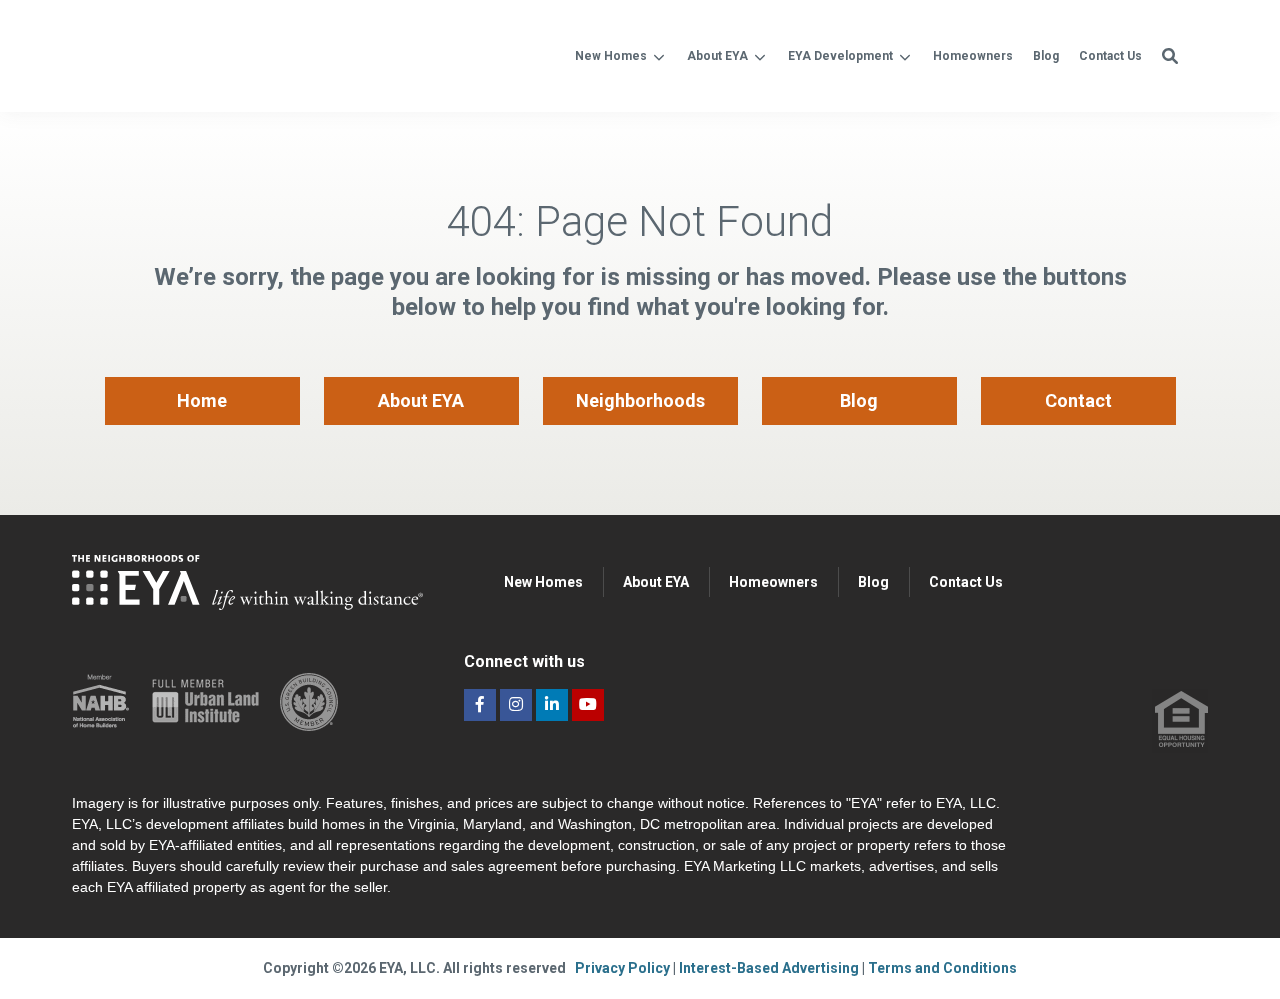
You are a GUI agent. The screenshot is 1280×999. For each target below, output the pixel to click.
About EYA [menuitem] (421, 400)
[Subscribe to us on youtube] (588, 705)
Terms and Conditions (942, 968)
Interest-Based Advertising (770, 968)
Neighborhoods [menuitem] (640, 400)
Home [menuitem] (202, 400)
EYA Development (840, 56)
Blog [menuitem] (859, 400)
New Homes (611, 56)
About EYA (717, 56)
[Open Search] (1170, 56)
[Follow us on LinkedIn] (552, 705)
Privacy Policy (624, 968)
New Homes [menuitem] (543, 582)
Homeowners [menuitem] (773, 582)
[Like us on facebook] (480, 705)
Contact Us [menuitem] (966, 582)
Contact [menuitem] (1078, 400)
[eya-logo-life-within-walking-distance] (261, 54)
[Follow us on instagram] (516, 705)
